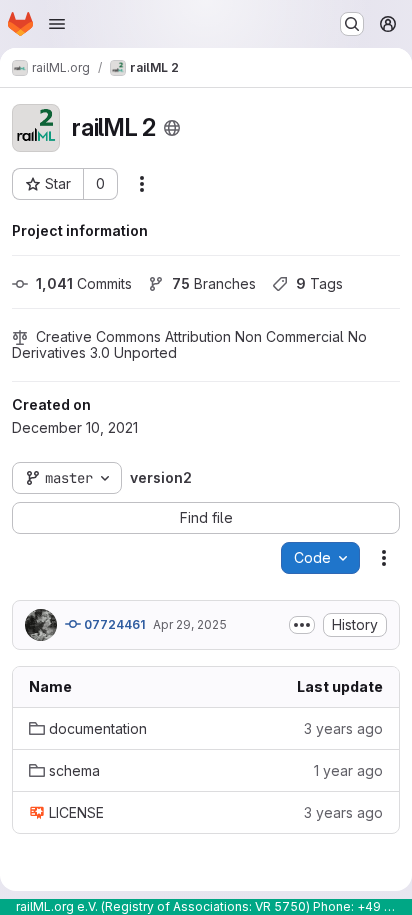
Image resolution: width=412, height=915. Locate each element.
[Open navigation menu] (57, 24)
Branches (214, 283)
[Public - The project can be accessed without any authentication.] (172, 128)
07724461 (113, 624)
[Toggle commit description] (302, 625)
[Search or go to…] (352, 24)
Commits (84, 283)
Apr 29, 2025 (190, 624)
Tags (319, 283)
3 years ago (343, 728)
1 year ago (348, 770)
